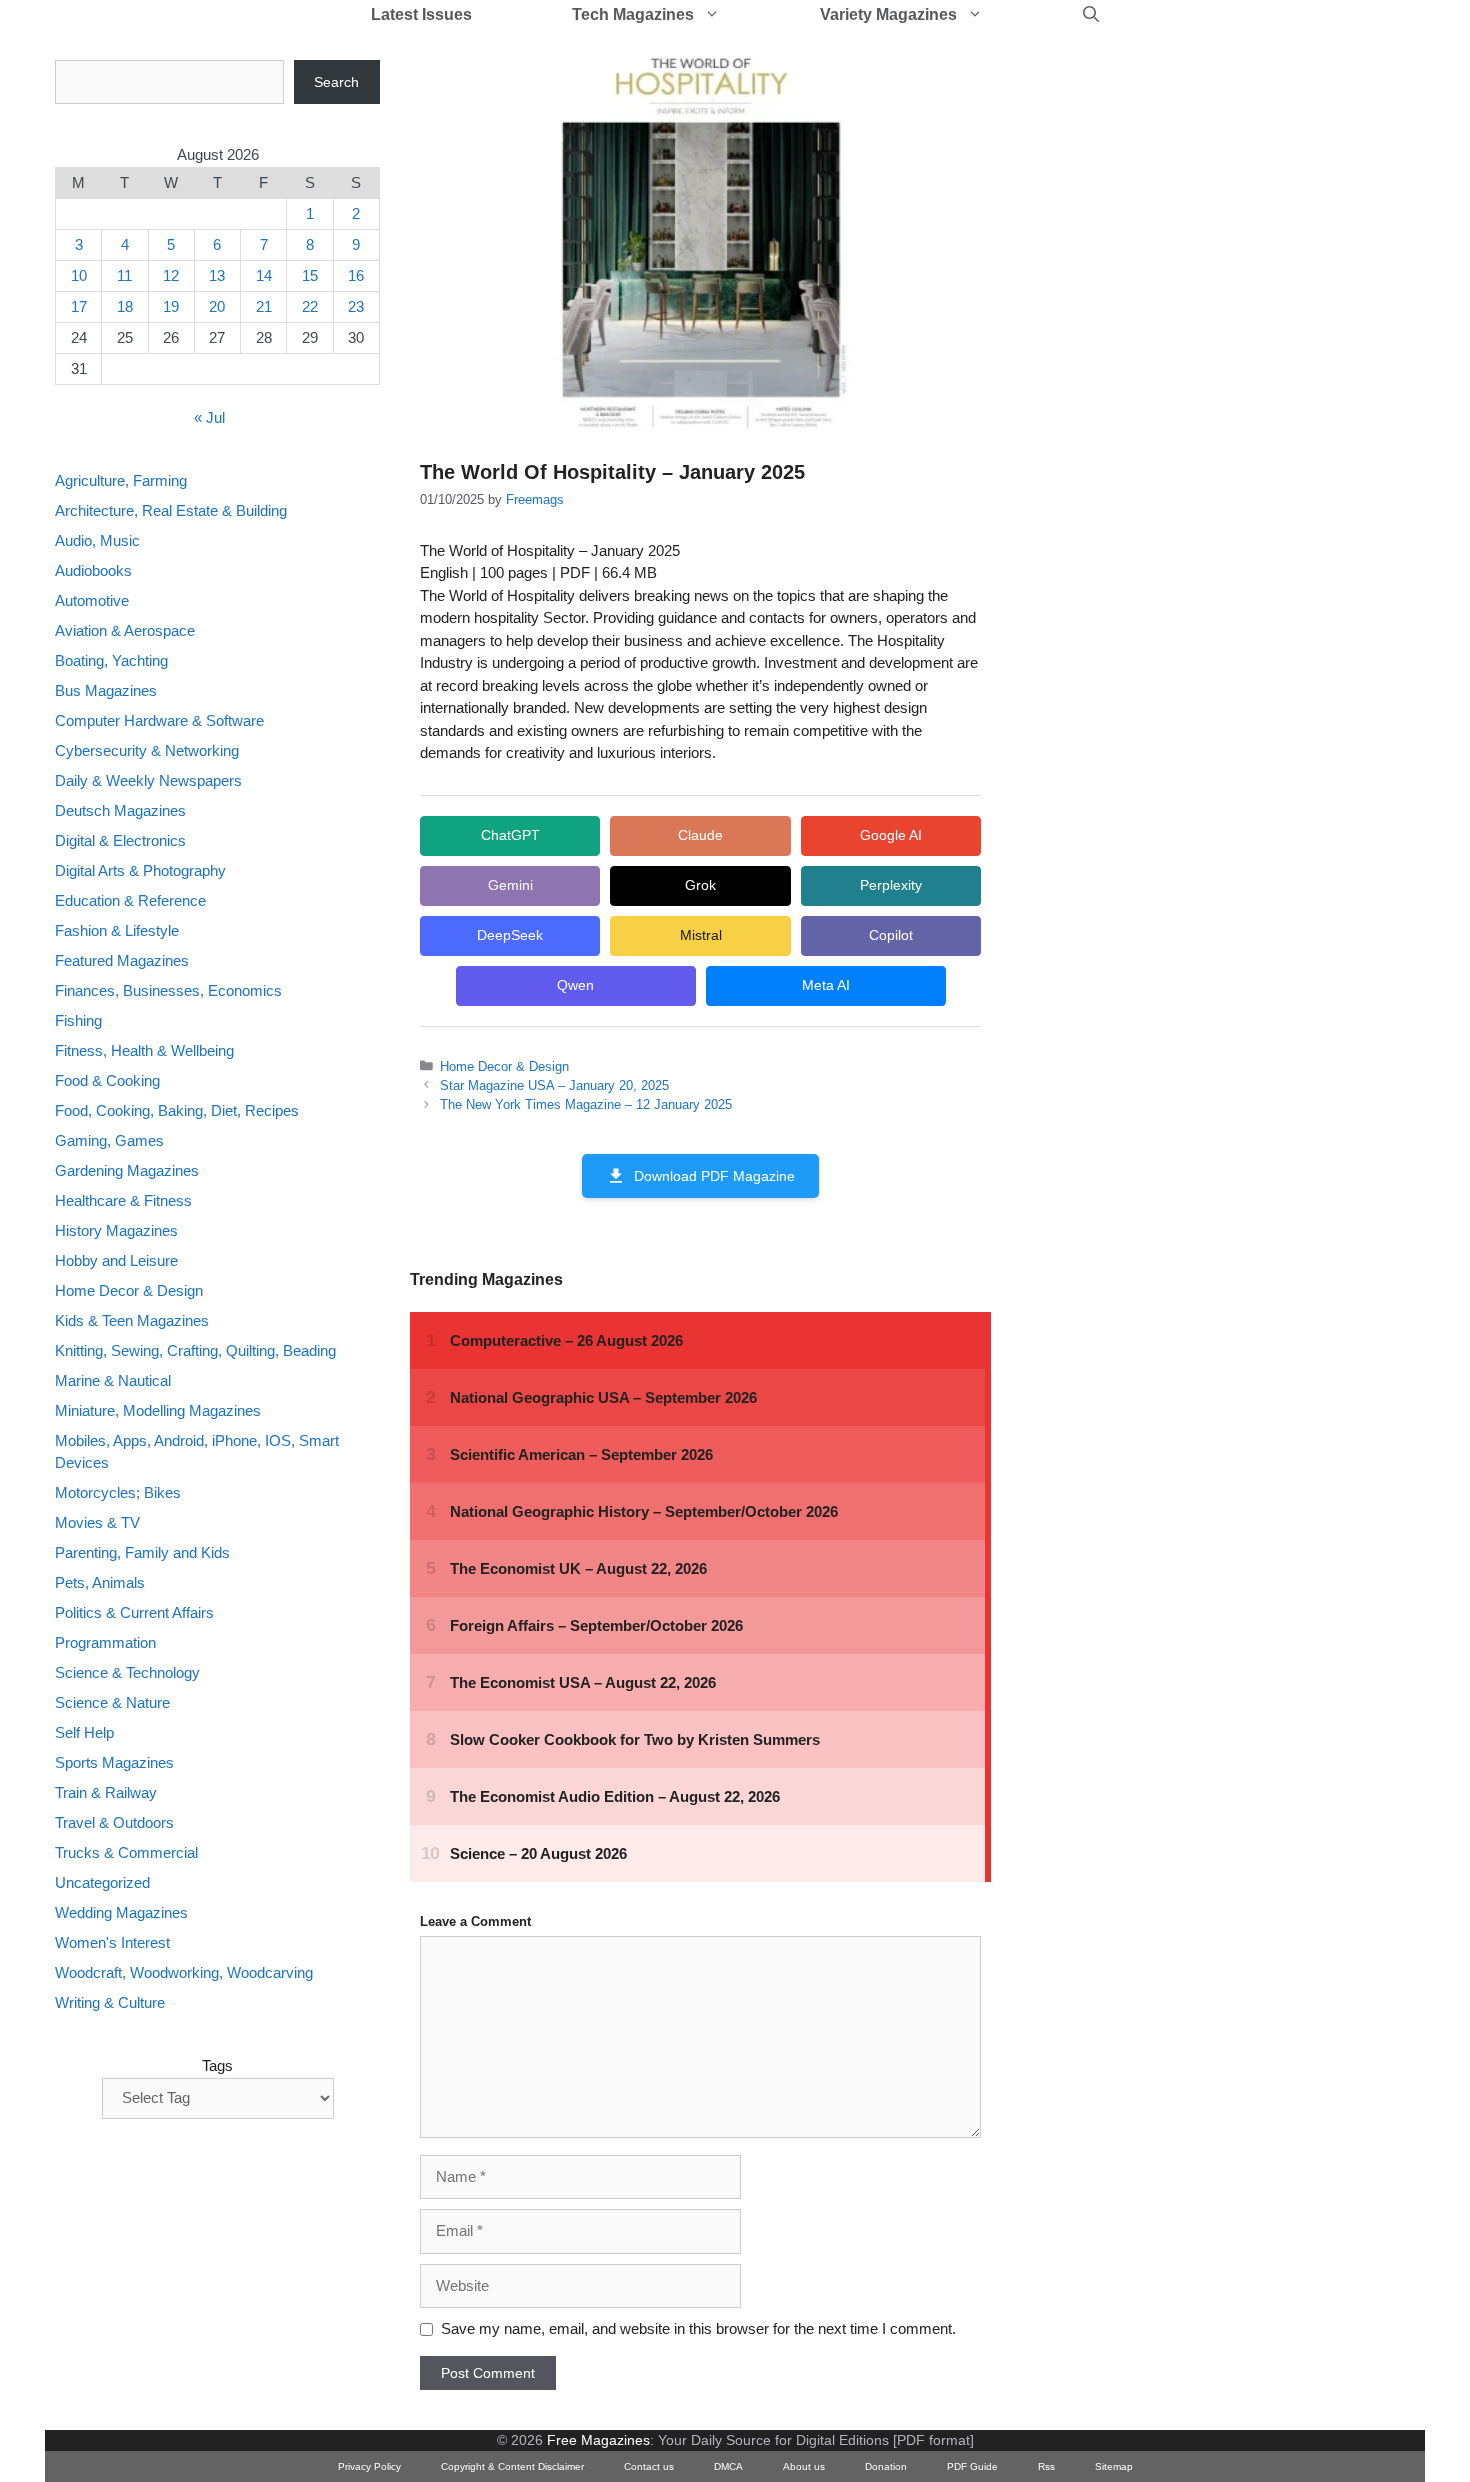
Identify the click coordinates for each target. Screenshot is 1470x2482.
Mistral (701, 935)
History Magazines (116, 1230)
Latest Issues (421, 14)
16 (356, 275)
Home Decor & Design (504, 1066)
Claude (700, 835)
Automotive (92, 600)
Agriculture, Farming (121, 480)
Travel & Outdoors (114, 1823)
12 (171, 275)
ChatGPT (510, 835)
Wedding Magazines (121, 1913)
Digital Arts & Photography (140, 870)
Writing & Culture (110, 2003)
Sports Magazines (114, 1763)
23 (356, 306)
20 (217, 306)
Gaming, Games (109, 1140)
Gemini (510, 885)
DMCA (728, 2466)
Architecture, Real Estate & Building (171, 510)
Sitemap (1114, 2466)
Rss (1046, 2466)
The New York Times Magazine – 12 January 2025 (586, 1104)
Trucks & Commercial (126, 1853)
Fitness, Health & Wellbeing (144, 1050)
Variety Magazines (888, 14)
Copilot (891, 935)
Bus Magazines (106, 690)
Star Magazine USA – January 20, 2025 (554, 1085)
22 (310, 306)
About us (804, 2466)
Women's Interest (112, 1943)
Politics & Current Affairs (134, 1613)
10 (79, 275)
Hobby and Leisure (116, 1260)
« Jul (209, 418)
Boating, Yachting (111, 660)
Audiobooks (93, 570)
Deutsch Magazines (120, 810)
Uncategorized (102, 1883)
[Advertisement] (1171, 360)
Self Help (84, 1733)
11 (124, 275)
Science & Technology (127, 1673)
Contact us (649, 2466)
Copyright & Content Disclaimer (512, 2466)
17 (79, 306)
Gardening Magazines (127, 1170)
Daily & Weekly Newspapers (148, 780)
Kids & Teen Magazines (132, 1320)
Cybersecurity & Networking (147, 750)
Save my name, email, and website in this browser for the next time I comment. (698, 2328)
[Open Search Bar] (1091, 15)
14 (264, 275)
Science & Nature (112, 1703)
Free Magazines (598, 2440)
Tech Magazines (633, 14)
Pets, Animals (100, 1583)
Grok (700, 885)
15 (310, 275)
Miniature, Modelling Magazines (158, 1410)
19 (171, 306)
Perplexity (891, 885)
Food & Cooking (107, 1080)
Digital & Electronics (120, 840)
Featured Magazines (122, 960)
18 (125, 306)
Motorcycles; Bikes (118, 1493)
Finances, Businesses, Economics (168, 990)
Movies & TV (97, 1523)
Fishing (78, 1020)
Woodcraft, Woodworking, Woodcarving (184, 1973)
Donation (886, 2466)
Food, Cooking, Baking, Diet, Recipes (177, 1110)
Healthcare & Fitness (123, 1200)
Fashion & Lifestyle (117, 930)
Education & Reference (130, 900)
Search (336, 82)
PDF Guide (972, 2466)
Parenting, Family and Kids (142, 1553)
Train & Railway (106, 1793)
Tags (217, 2065)
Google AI (891, 835)
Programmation (105, 1643)
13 (217, 275)
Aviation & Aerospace (125, 630)
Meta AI (826, 985)
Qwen (575, 985)
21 (264, 306)
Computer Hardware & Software (159, 720)
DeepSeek (510, 935)
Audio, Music (97, 540)
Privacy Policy (369, 2466)
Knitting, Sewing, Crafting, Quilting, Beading (195, 1350)
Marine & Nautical (113, 1380)
